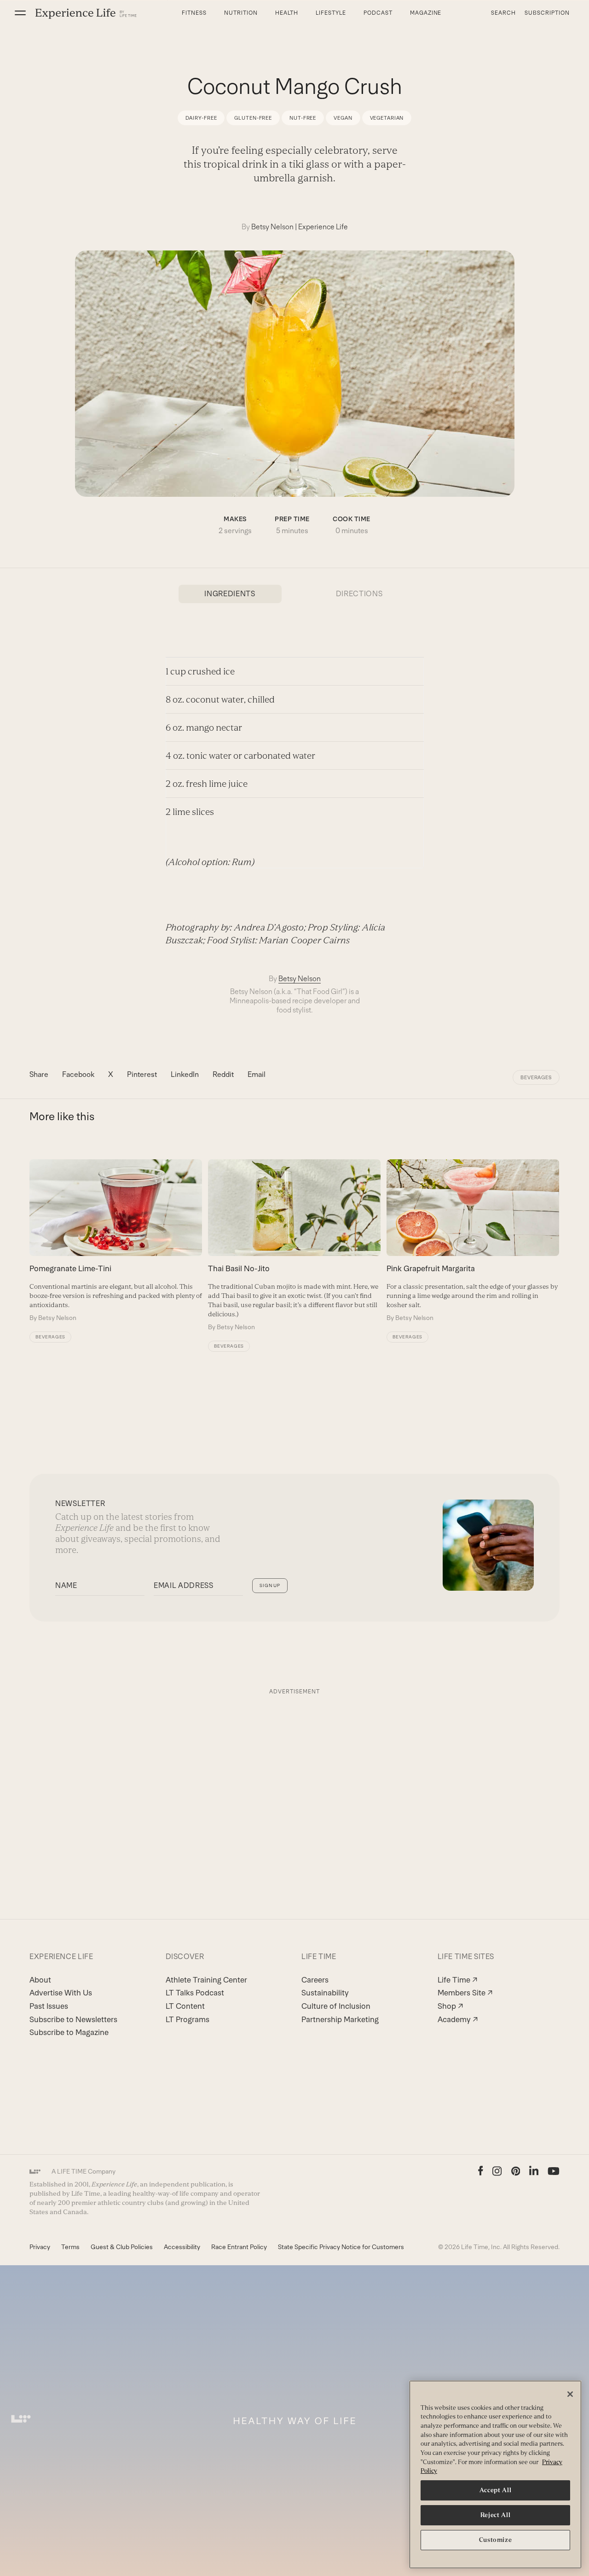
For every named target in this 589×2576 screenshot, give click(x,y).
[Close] (570, 2394)
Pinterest (142, 1074)
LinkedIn (185, 1074)
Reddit (223, 1074)
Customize (496, 2540)
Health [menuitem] (287, 13)
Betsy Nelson (272, 227)
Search (503, 13)
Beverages (536, 1077)
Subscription (547, 13)
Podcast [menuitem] (378, 13)
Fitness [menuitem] (194, 13)
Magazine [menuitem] (426, 13)
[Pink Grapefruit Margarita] (473, 1241)
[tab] (230, 594)
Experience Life (323, 227)
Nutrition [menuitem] (241, 13)
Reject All (496, 2515)
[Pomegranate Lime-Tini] (116, 1241)
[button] (20, 13)
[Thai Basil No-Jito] (294, 1245)
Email (257, 1074)
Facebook (78, 1074)
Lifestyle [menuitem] (331, 13)
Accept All (496, 2490)
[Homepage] (86, 13)
